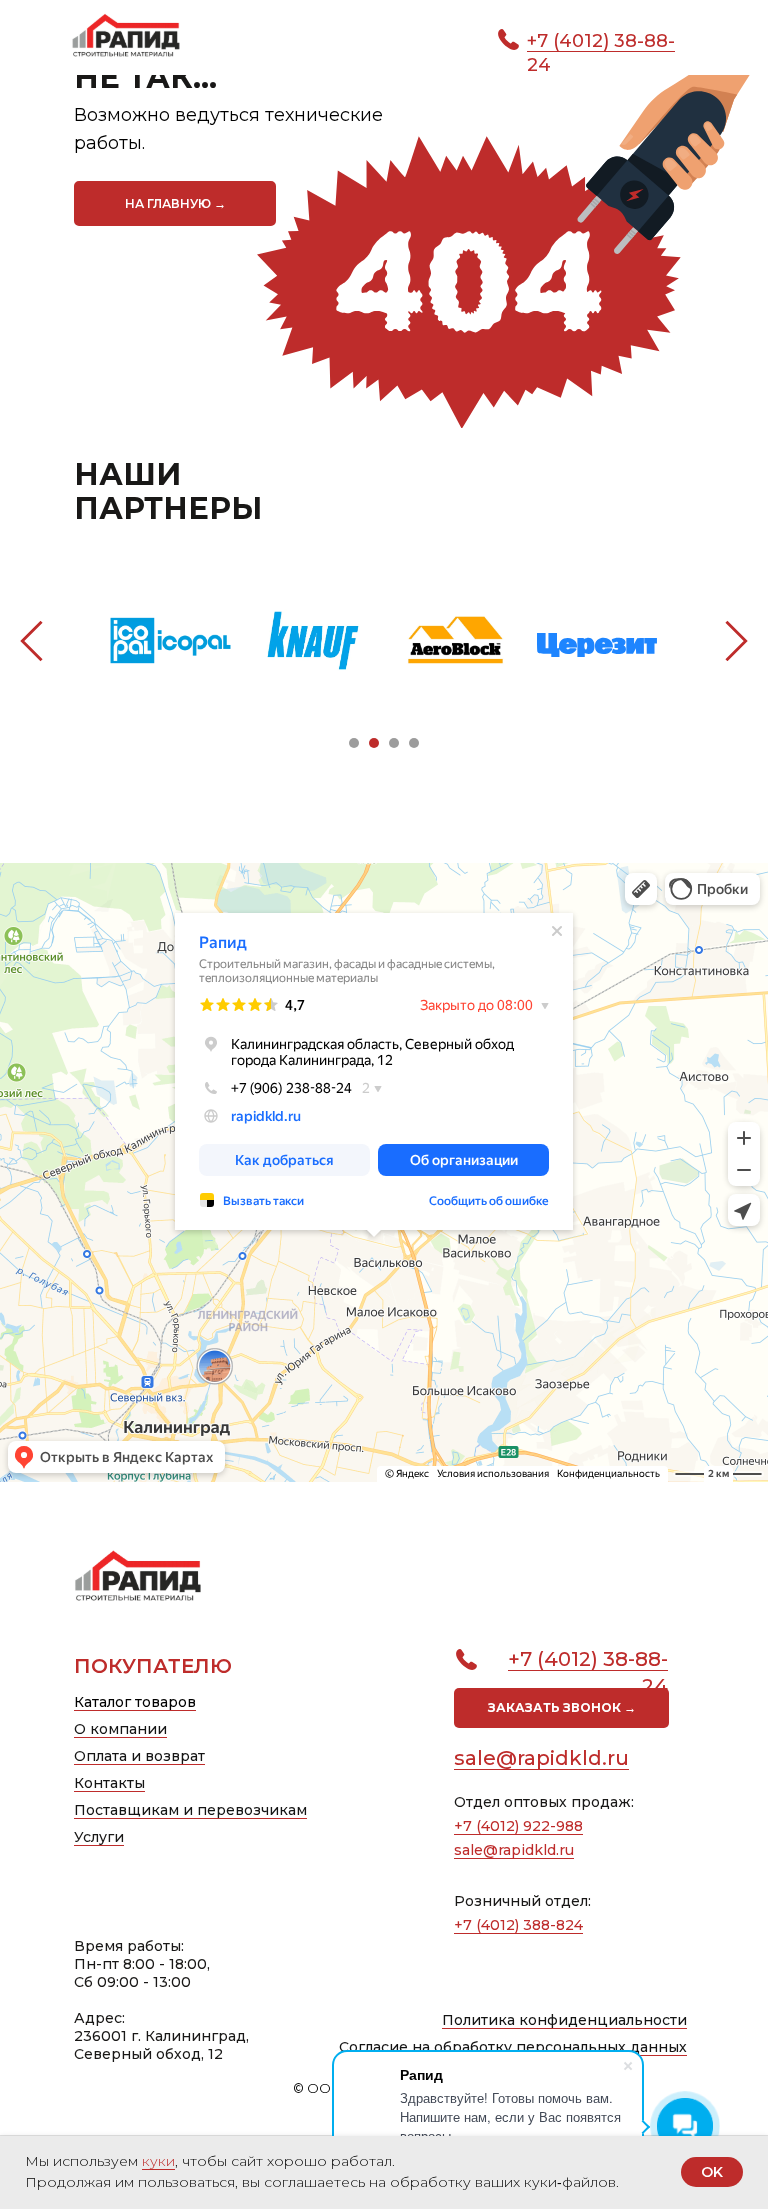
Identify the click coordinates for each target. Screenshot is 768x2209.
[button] (561, 1706)
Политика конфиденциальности (564, 2018)
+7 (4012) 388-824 (518, 1923)
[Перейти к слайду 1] (354, 741)
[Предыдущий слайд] (31, 637)
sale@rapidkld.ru (541, 1756)
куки (158, 2161)
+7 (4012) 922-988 (518, 1824)
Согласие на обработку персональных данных (513, 2045)
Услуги (99, 1835)
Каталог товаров (135, 1700)
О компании (120, 1727)
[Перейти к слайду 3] (394, 741)
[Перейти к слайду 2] (374, 741)
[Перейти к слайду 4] (414, 741)
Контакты (109, 1781)
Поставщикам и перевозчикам (190, 1808)
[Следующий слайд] (736, 637)
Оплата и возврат (139, 1754)
